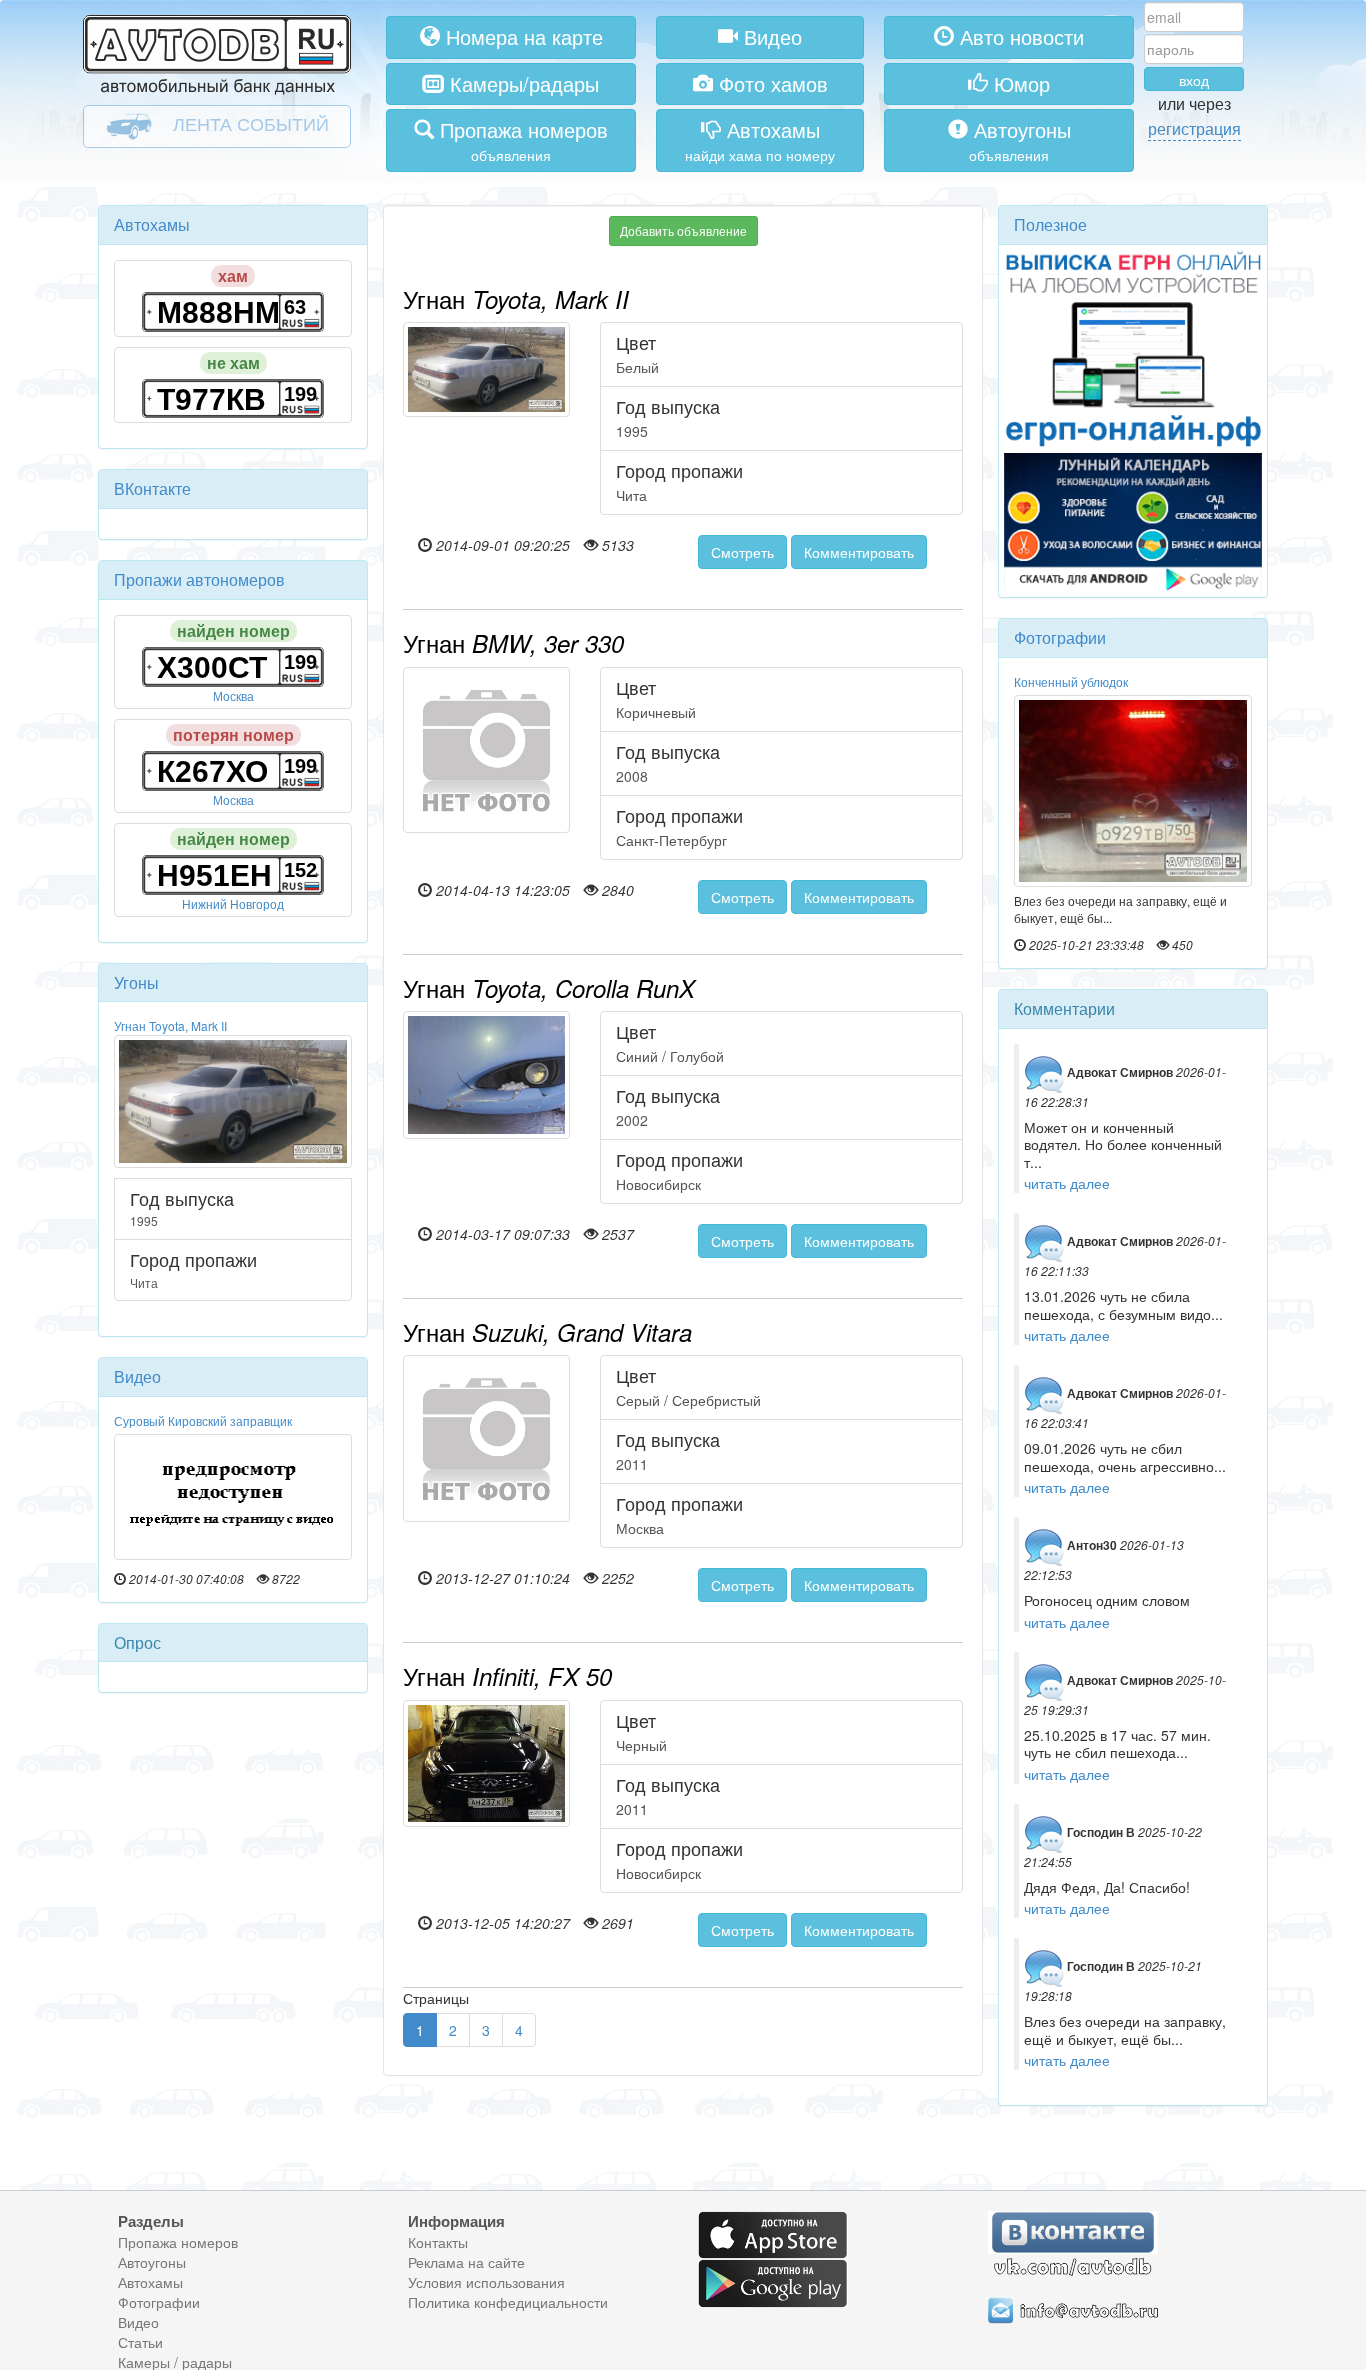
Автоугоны (152, 2262)
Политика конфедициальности (508, 2302)
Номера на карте (521, 36)
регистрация (1194, 128)
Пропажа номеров (178, 2242)
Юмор (1019, 83)
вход (1194, 80)
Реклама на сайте (466, 2262)
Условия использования (486, 2282)
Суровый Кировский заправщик (203, 1420)
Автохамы (150, 2282)
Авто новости (1019, 36)
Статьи (140, 2342)
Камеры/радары (521, 83)
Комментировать (859, 552)
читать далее (1067, 1183)
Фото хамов (770, 83)
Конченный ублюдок (1071, 681)
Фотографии (159, 2302)
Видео (770, 36)
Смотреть (742, 552)
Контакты (438, 2242)
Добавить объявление (683, 230)
